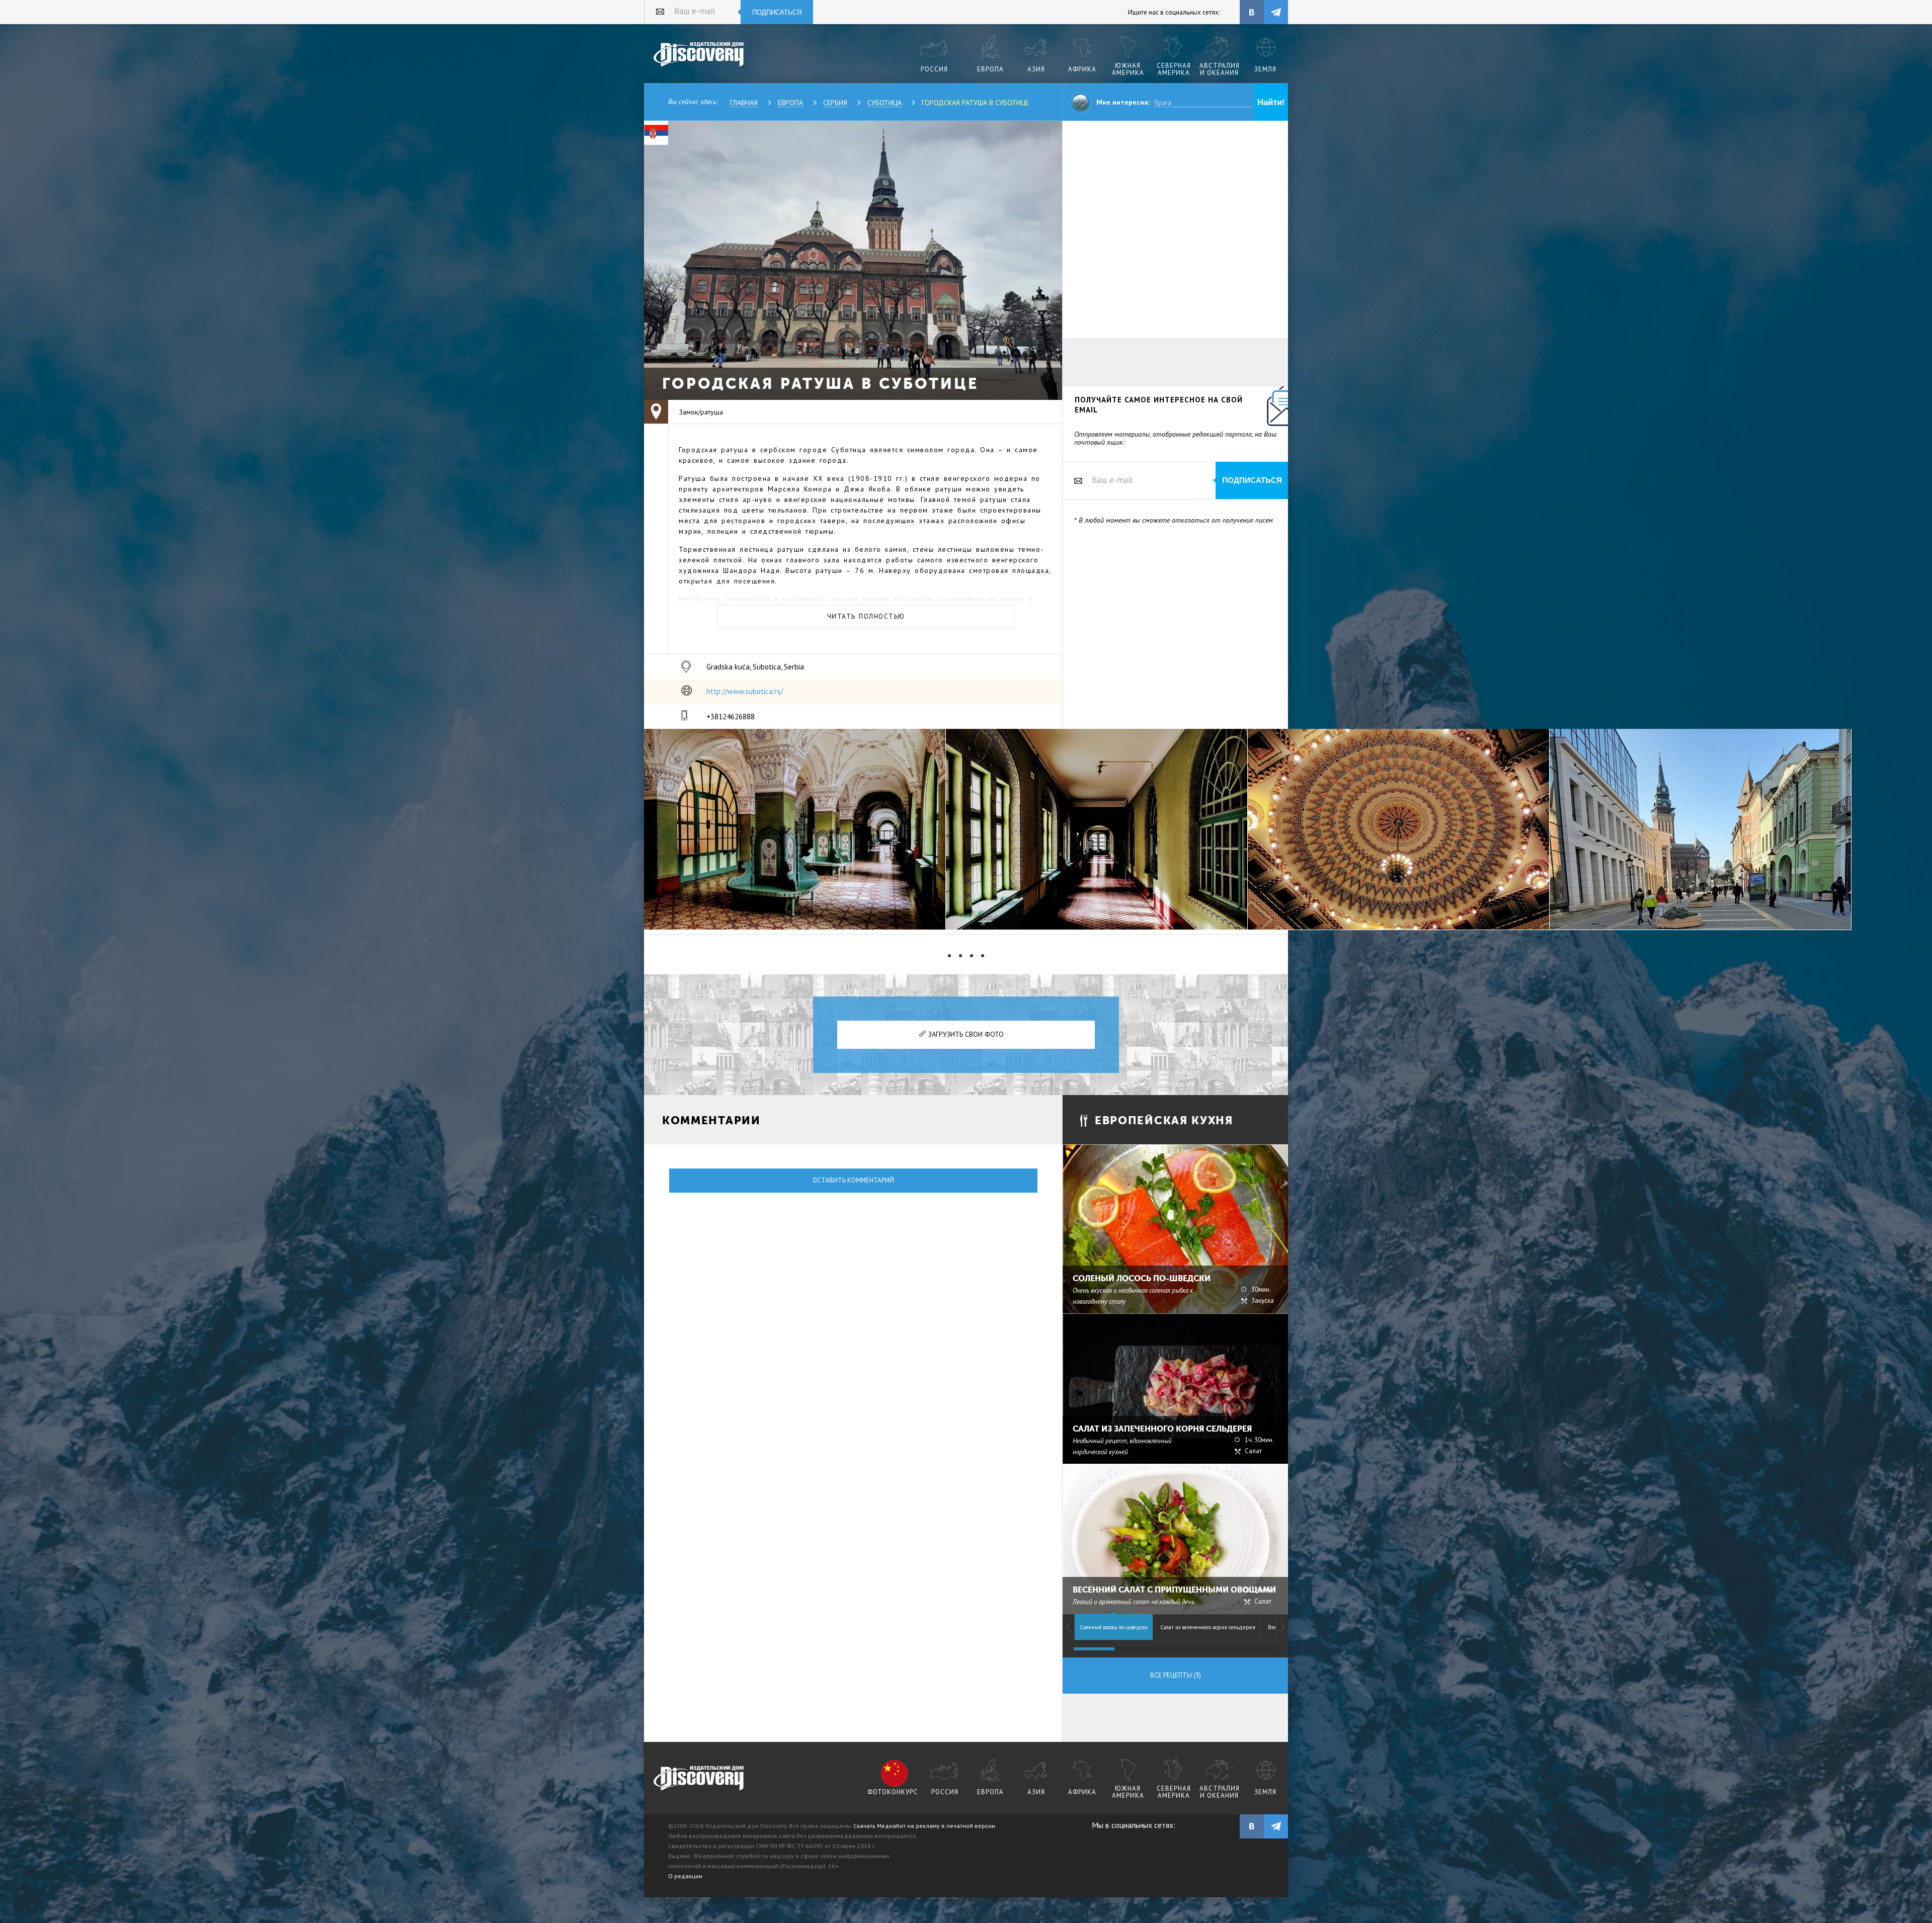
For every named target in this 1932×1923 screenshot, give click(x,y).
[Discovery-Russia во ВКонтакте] (1252, 12)
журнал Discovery (699, 1779)
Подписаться (777, 12)
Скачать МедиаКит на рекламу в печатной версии (924, 1826)
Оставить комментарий (853, 1180)
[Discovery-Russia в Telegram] (1276, 12)
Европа (790, 103)
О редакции (685, 1876)
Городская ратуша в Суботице (975, 103)
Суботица (884, 103)
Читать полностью (866, 616)
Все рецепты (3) (1176, 1675)
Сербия (835, 103)
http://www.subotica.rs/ (745, 691)
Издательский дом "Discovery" (699, 55)
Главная (744, 103)
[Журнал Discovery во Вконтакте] (1252, 1826)
